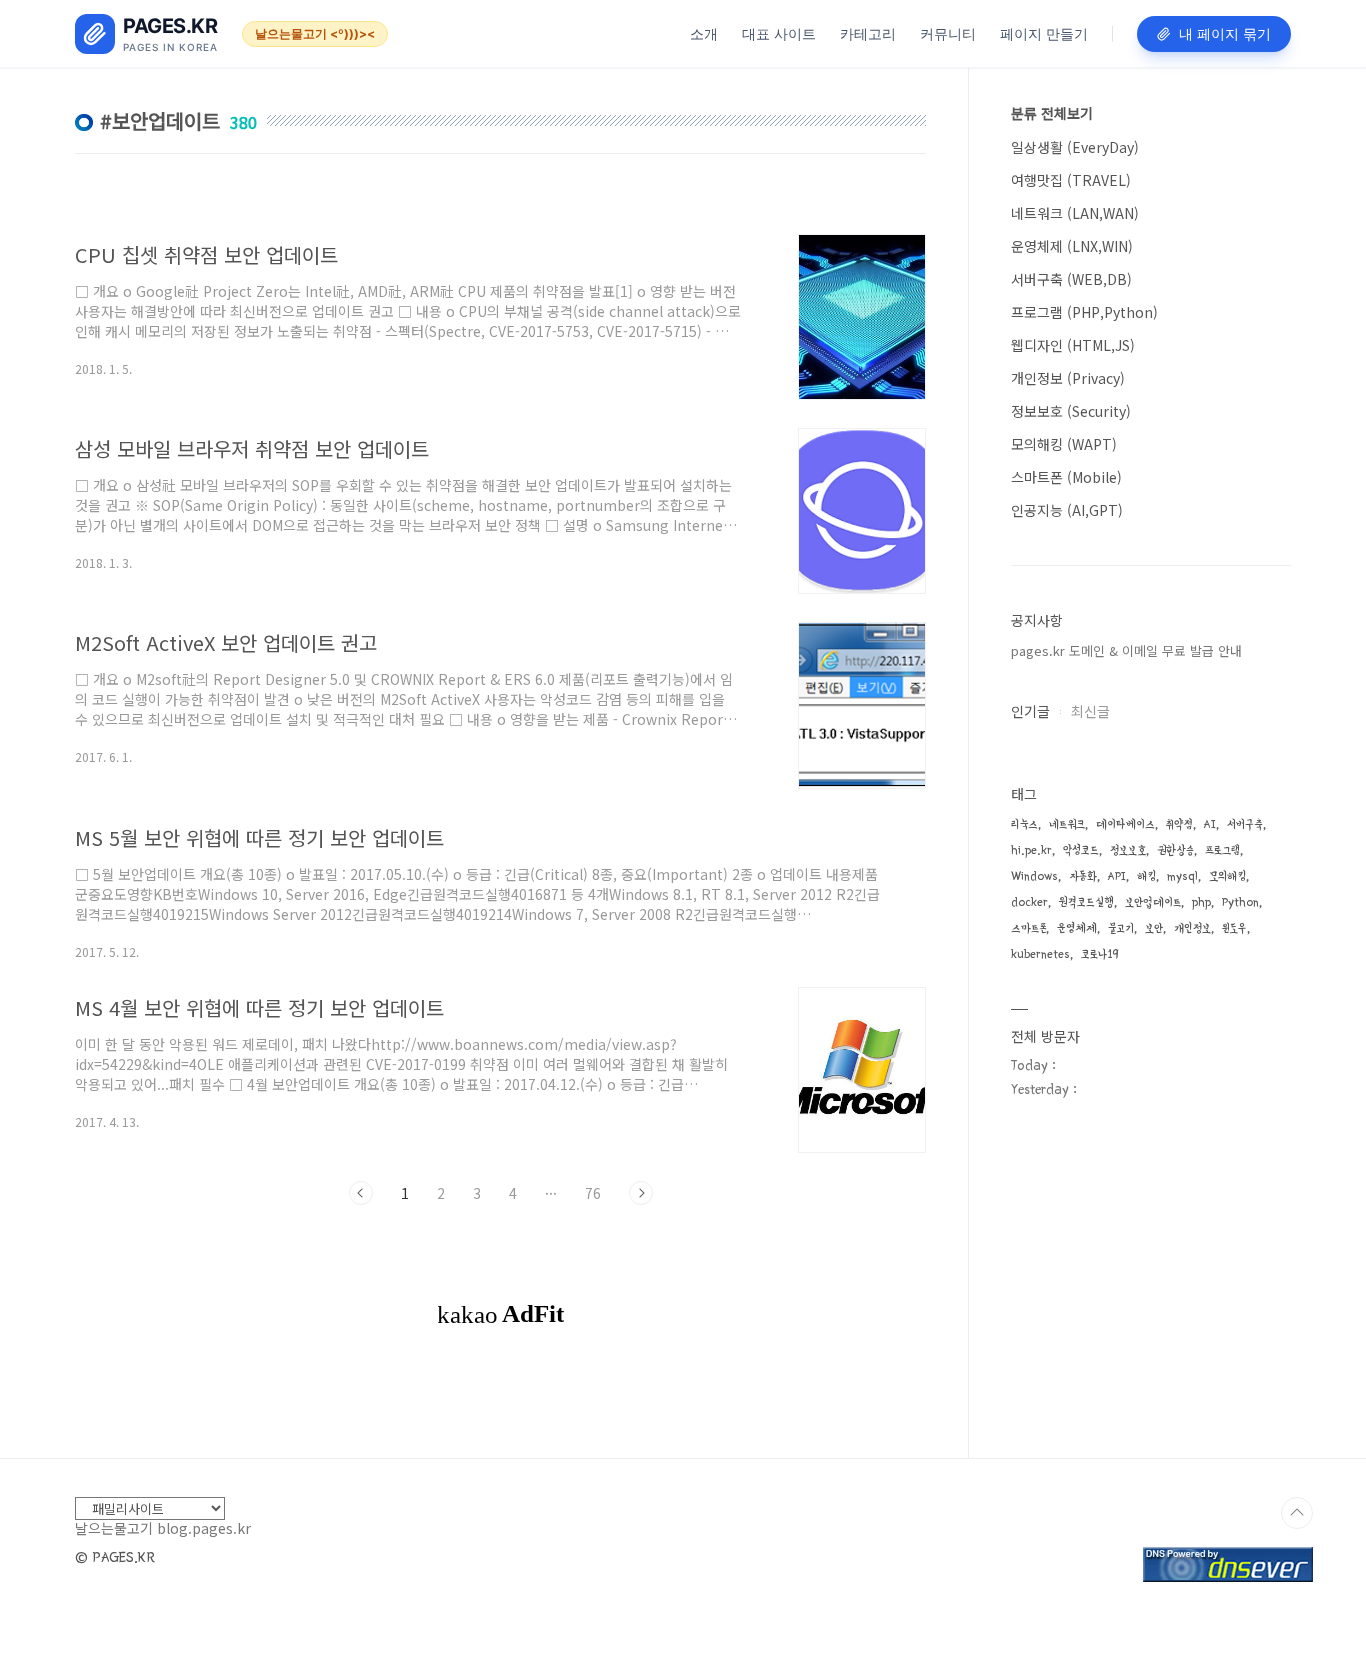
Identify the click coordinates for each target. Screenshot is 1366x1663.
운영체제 (1077, 928)
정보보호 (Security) (1071, 411)
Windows (1034, 876)
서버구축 (1245, 824)
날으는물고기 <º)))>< (315, 33)
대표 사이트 (779, 33)
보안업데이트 (1153, 902)
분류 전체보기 (1052, 113)
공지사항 (1037, 620)
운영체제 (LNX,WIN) (1072, 246)
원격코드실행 (1086, 902)
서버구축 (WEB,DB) (1071, 279)
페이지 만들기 (1044, 33)
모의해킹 (1227, 876)
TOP (1297, 1513)
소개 (704, 33)
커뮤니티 (948, 33)
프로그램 (1222, 850)
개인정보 (1192, 928)
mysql (1182, 876)
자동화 (1083, 876)
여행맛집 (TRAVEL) (1071, 180)
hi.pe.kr (1031, 850)
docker (1029, 902)
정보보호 (1128, 850)
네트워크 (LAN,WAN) (1075, 213)
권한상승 (1175, 850)
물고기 (1121, 928)
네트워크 (1067, 824)
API (1117, 876)
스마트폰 (1028, 928)
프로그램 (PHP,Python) (1084, 312)
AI (1210, 824)
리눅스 (1024, 824)
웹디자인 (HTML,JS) (1073, 345)
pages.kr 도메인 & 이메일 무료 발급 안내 (1126, 650)
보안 (1154, 928)
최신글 (1090, 711)
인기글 (1030, 711)
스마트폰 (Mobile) (1066, 477)
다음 (641, 1193)
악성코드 (1081, 850)
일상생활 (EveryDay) (1075, 147)
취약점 (1179, 824)
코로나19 (1100, 954)
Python (1240, 902)
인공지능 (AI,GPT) (1067, 510)
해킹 (1146, 876)
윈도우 (1234, 928)
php (1201, 902)
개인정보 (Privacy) (1068, 378)
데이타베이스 (1125, 824)
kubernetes (1040, 954)
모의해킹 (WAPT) (1064, 444)
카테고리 (868, 33)
